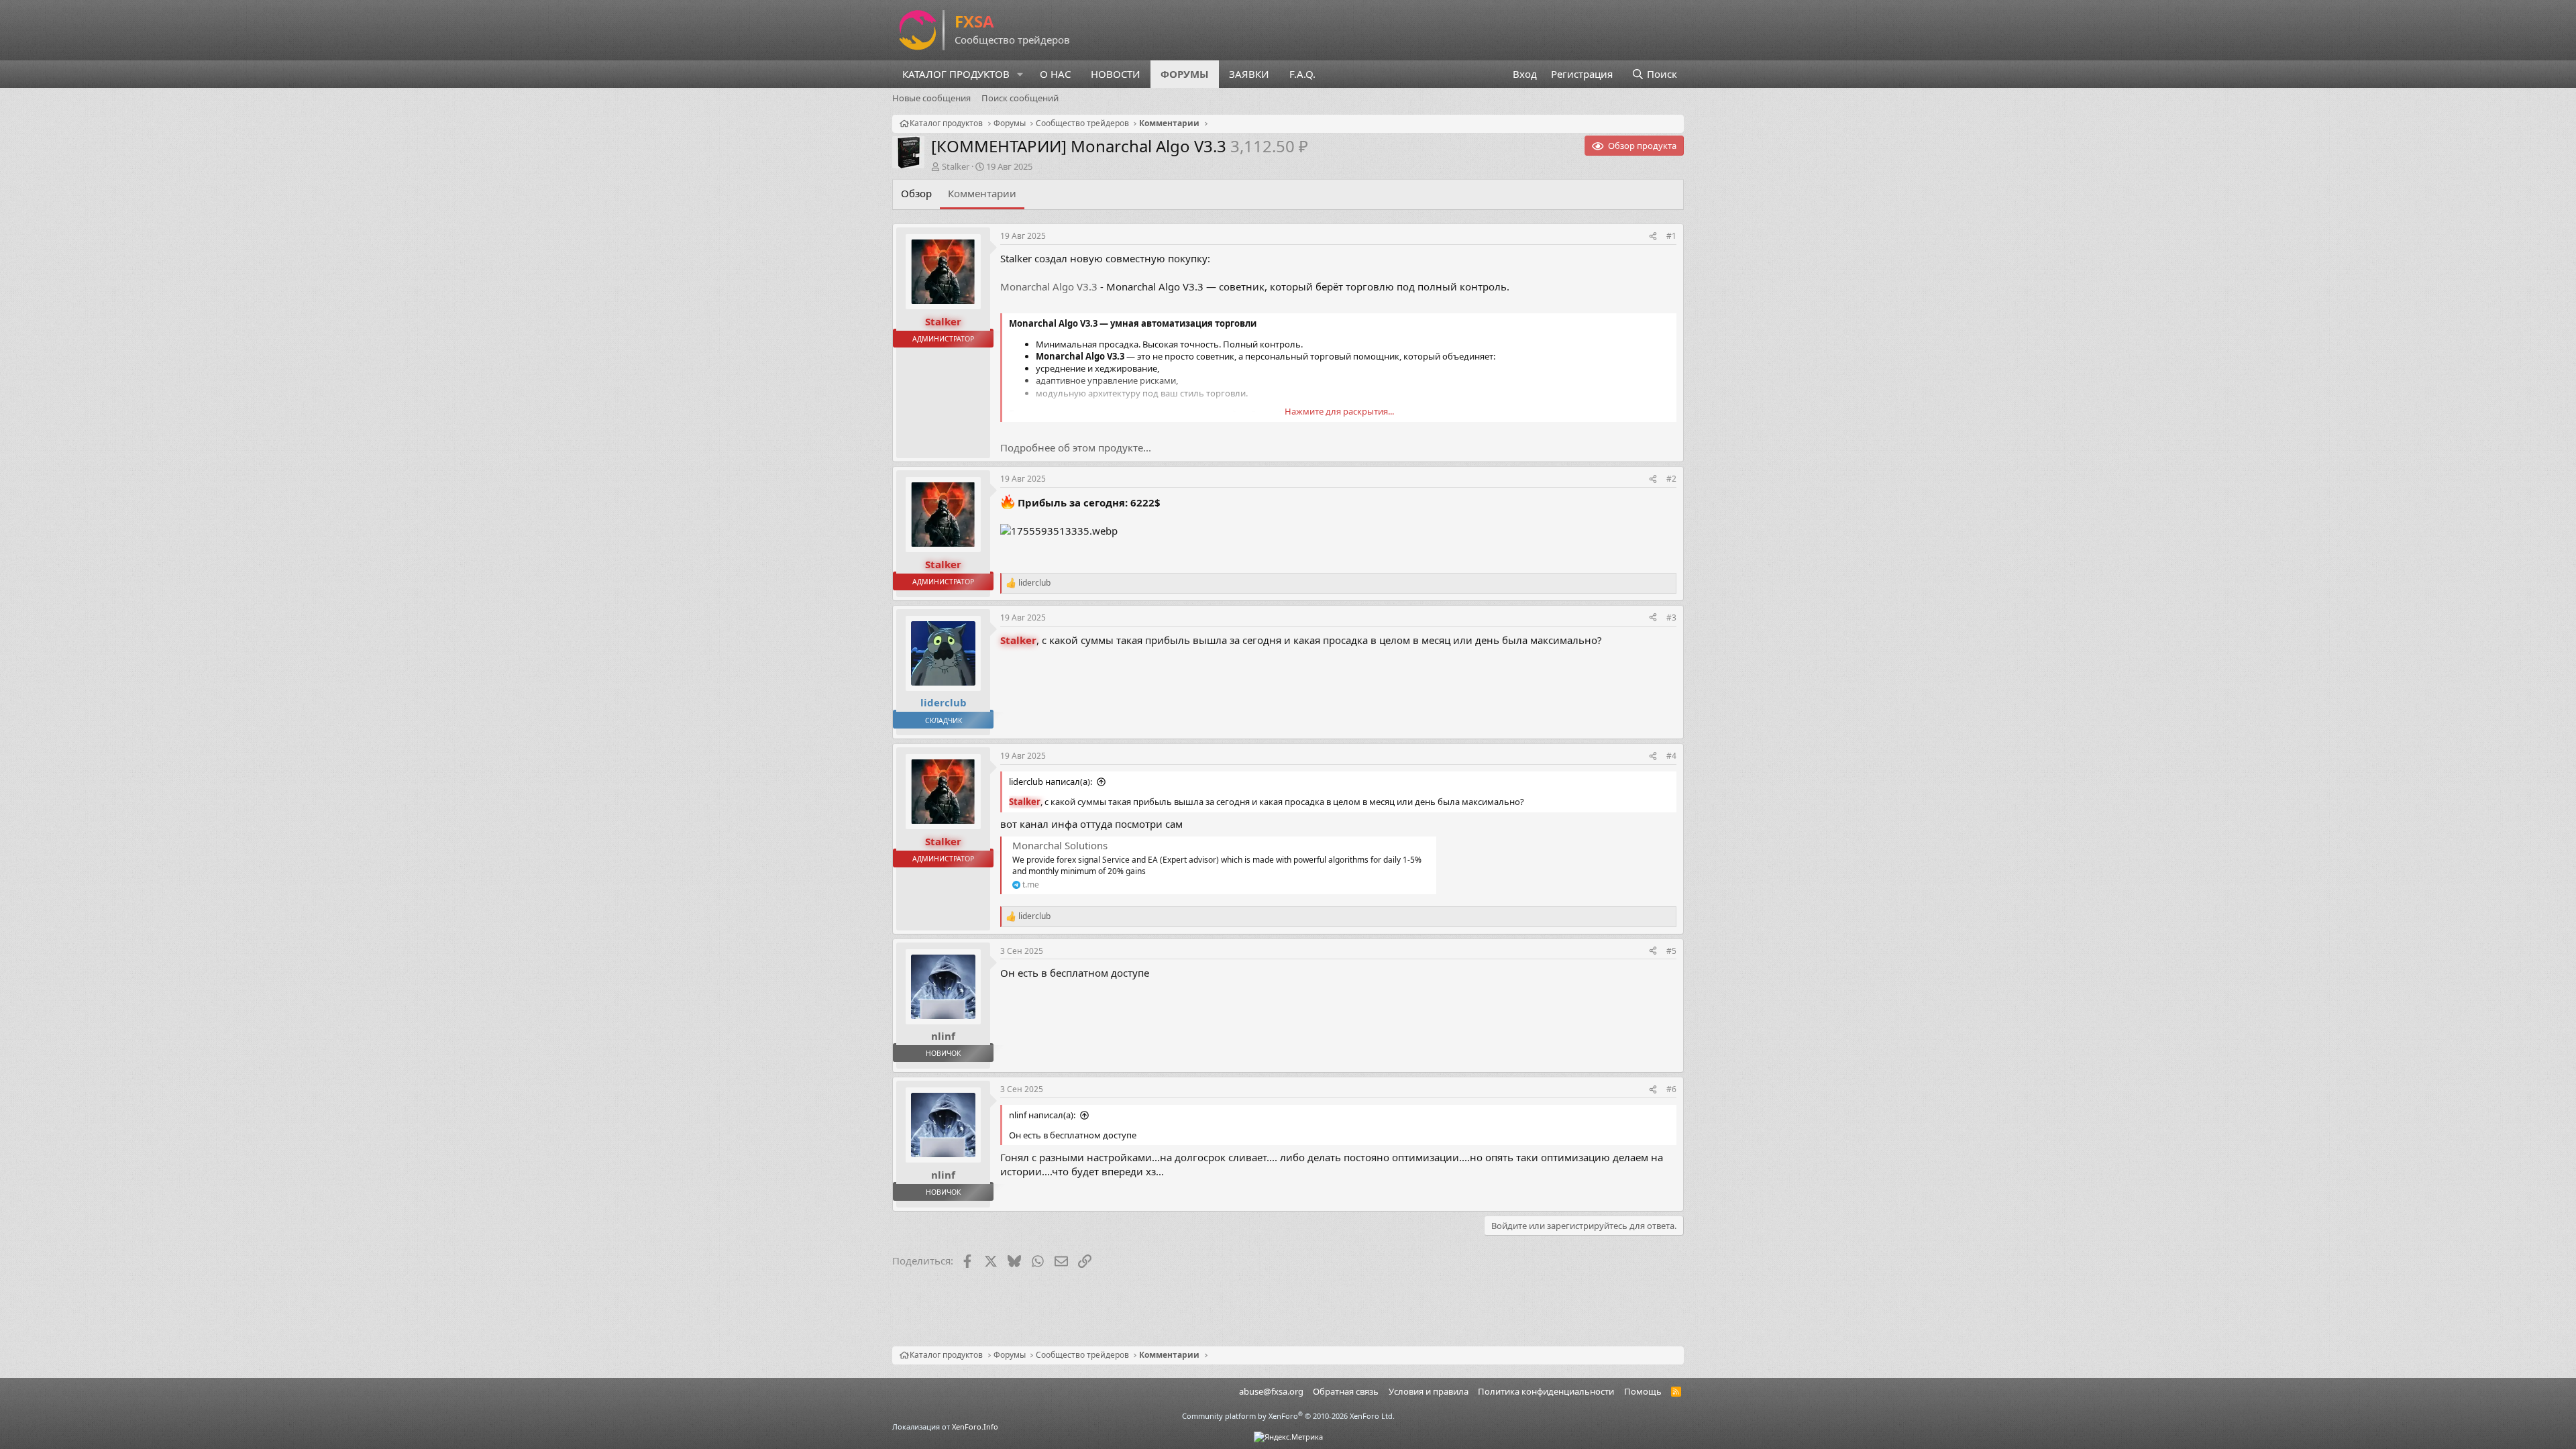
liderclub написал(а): (1051, 782)
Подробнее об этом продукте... (1076, 447)
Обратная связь (1346, 1391)
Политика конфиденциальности (1546, 1391)
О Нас (1055, 74)
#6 (1671, 1089)
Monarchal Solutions (1060, 845)
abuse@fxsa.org (1271, 1391)
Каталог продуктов (956, 74)
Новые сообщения (931, 98)
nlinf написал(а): (1042, 1115)
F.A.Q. (1302, 74)
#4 (1671, 756)
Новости (1116, 74)
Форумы (1185, 74)
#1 (1671, 236)
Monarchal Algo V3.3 (1049, 286)
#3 (1671, 618)
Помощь (1643, 1391)
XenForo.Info (975, 1427)
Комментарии (982, 193)
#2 (1671, 479)
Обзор (916, 193)
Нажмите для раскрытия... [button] (1339, 411)
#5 (1671, 951)
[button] (1020, 74)
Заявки (1249, 74)
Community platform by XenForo (1288, 1416)
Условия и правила (1429, 1391)
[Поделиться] (1653, 236)
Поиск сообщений (1020, 98)
